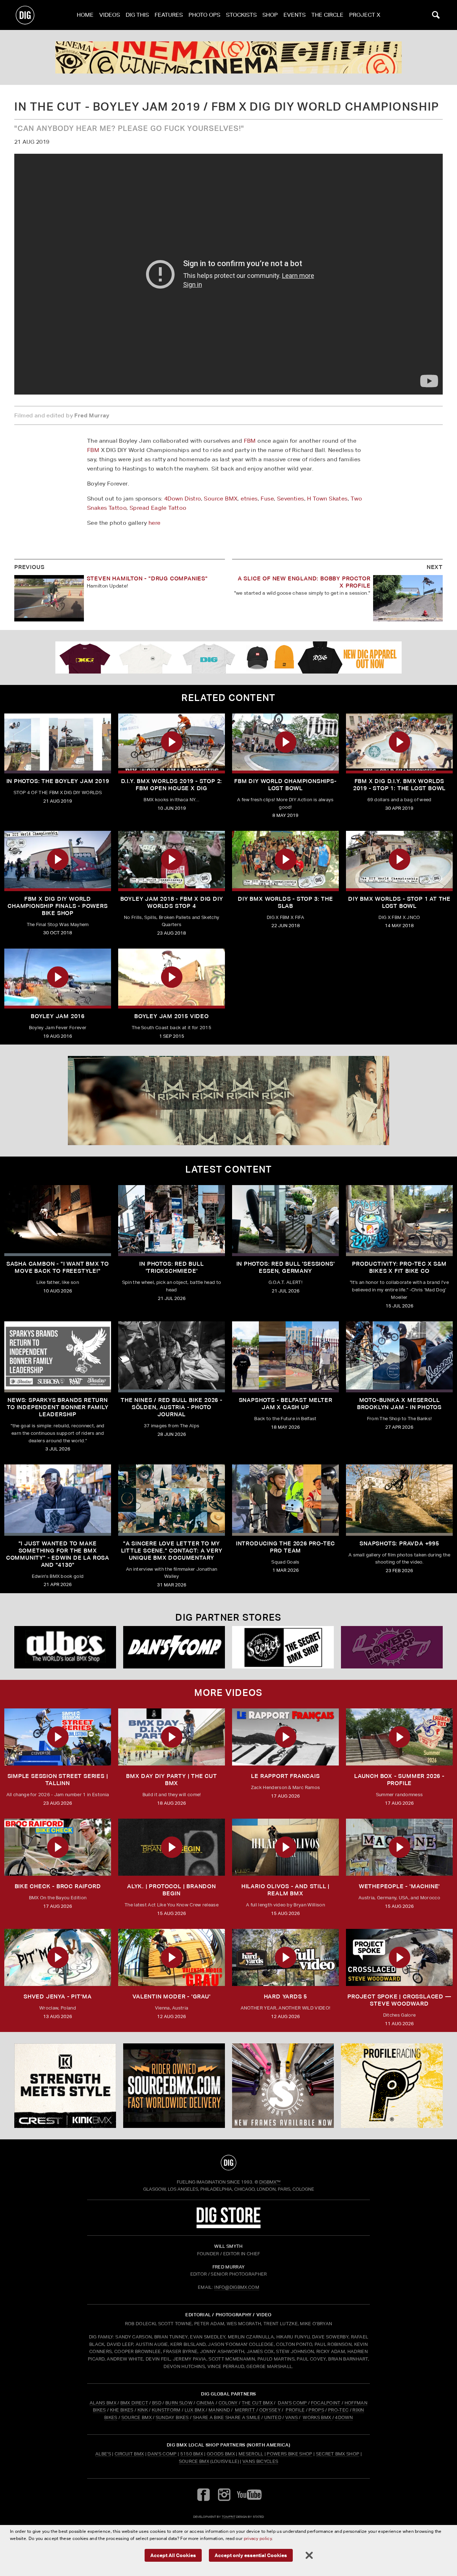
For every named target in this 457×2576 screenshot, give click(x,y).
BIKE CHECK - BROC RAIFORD (58, 1886)
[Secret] (283, 1647)
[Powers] (392, 1647)
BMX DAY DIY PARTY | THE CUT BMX (172, 1780)
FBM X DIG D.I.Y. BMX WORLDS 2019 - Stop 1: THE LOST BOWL (399, 785)
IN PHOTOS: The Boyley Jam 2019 (58, 781)
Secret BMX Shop (338, 2454)
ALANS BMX (103, 2403)
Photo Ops (204, 15)
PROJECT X (365, 15)
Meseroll (251, 2454)
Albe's (103, 2454)
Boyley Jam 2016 (58, 1016)
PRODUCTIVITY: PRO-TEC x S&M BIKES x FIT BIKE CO (399, 1267)
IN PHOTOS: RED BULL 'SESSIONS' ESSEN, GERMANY (286, 1267)
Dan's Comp (162, 2454)
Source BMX (221, 499)
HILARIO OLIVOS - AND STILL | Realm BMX (285, 1890)
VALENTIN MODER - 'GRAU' (171, 1996)
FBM (250, 441)
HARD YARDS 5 (286, 1996)
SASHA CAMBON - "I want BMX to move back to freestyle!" (58, 1267)
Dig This (137, 15)
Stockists (241, 15)
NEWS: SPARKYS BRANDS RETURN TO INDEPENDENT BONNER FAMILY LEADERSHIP (57, 1407)
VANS (292, 2417)
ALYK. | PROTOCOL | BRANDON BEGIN (172, 1890)
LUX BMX (195, 2410)
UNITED (273, 2417)
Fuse (267, 499)
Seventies (291, 499)
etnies (249, 499)
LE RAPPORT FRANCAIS (285, 1776)
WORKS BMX (317, 2417)
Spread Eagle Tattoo (158, 508)
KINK (143, 2410)
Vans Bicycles (260, 2461)
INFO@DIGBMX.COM (237, 2287)
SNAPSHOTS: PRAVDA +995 (399, 1543)
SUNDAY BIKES (172, 2417)
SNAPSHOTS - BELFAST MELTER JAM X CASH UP (286, 1404)
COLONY (228, 2403)
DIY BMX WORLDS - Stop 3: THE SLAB (285, 902)
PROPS (316, 2410)
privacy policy (258, 2538)
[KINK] (65, 2086)
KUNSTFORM (166, 2410)
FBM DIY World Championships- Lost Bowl (285, 785)
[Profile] (392, 2086)
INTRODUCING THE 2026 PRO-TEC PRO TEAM (285, 1547)
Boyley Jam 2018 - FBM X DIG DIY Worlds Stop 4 (172, 902)
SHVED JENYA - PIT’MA (58, 1996)
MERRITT (245, 2410)
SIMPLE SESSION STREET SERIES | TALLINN (58, 1780)
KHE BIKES (122, 2410)
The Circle (327, 15)
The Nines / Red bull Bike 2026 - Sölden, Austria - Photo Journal (172, 1407)
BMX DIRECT (134, 2403)
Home (85, 15)
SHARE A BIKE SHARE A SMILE (227, 2417)
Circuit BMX (129, 2454)
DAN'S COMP (292, 2403)
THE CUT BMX (257, 2403)
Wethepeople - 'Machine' (399, 1886)
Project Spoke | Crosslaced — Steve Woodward (399, 2000)
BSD (156, 2403)
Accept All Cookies (173, 2555)
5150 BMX (192, 2454)
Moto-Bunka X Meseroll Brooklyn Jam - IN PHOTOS (399, 1404)
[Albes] (65, 1647)
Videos (110, 15)
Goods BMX (221, 2454)
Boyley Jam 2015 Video (172, 1016)
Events (295, 15)
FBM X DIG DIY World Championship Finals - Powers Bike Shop (57, 906)
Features (169, 15)
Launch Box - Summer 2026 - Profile (399, 1780)
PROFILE (295, 2410)
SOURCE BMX (137, 2417)
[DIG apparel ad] (228, 657)
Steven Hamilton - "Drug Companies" (147, 578)
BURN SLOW (179, 2403)
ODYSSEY (270, 2410)
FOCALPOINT (326, 2403)
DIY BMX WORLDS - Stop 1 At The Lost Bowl (399, 902)
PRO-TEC (338, 2410)
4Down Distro (183, 499)
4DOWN (344, 2417)
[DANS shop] (174, 1647)
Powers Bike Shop (289, 2454)
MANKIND (219, 2410)
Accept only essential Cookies (251, 2555)
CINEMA (205, 2403)
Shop (270, 15)
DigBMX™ (270, 2182)
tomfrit (228, 2517)
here (155, 523)
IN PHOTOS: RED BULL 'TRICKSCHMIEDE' (171, 1267)
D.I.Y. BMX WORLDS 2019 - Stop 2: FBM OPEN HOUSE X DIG (172, 785)
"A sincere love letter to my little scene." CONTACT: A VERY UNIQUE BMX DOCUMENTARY (172, 1551)
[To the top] (228, 2163)
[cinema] (228, 57)
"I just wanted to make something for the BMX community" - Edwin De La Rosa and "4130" (58, 1554)
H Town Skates (327, 499)
